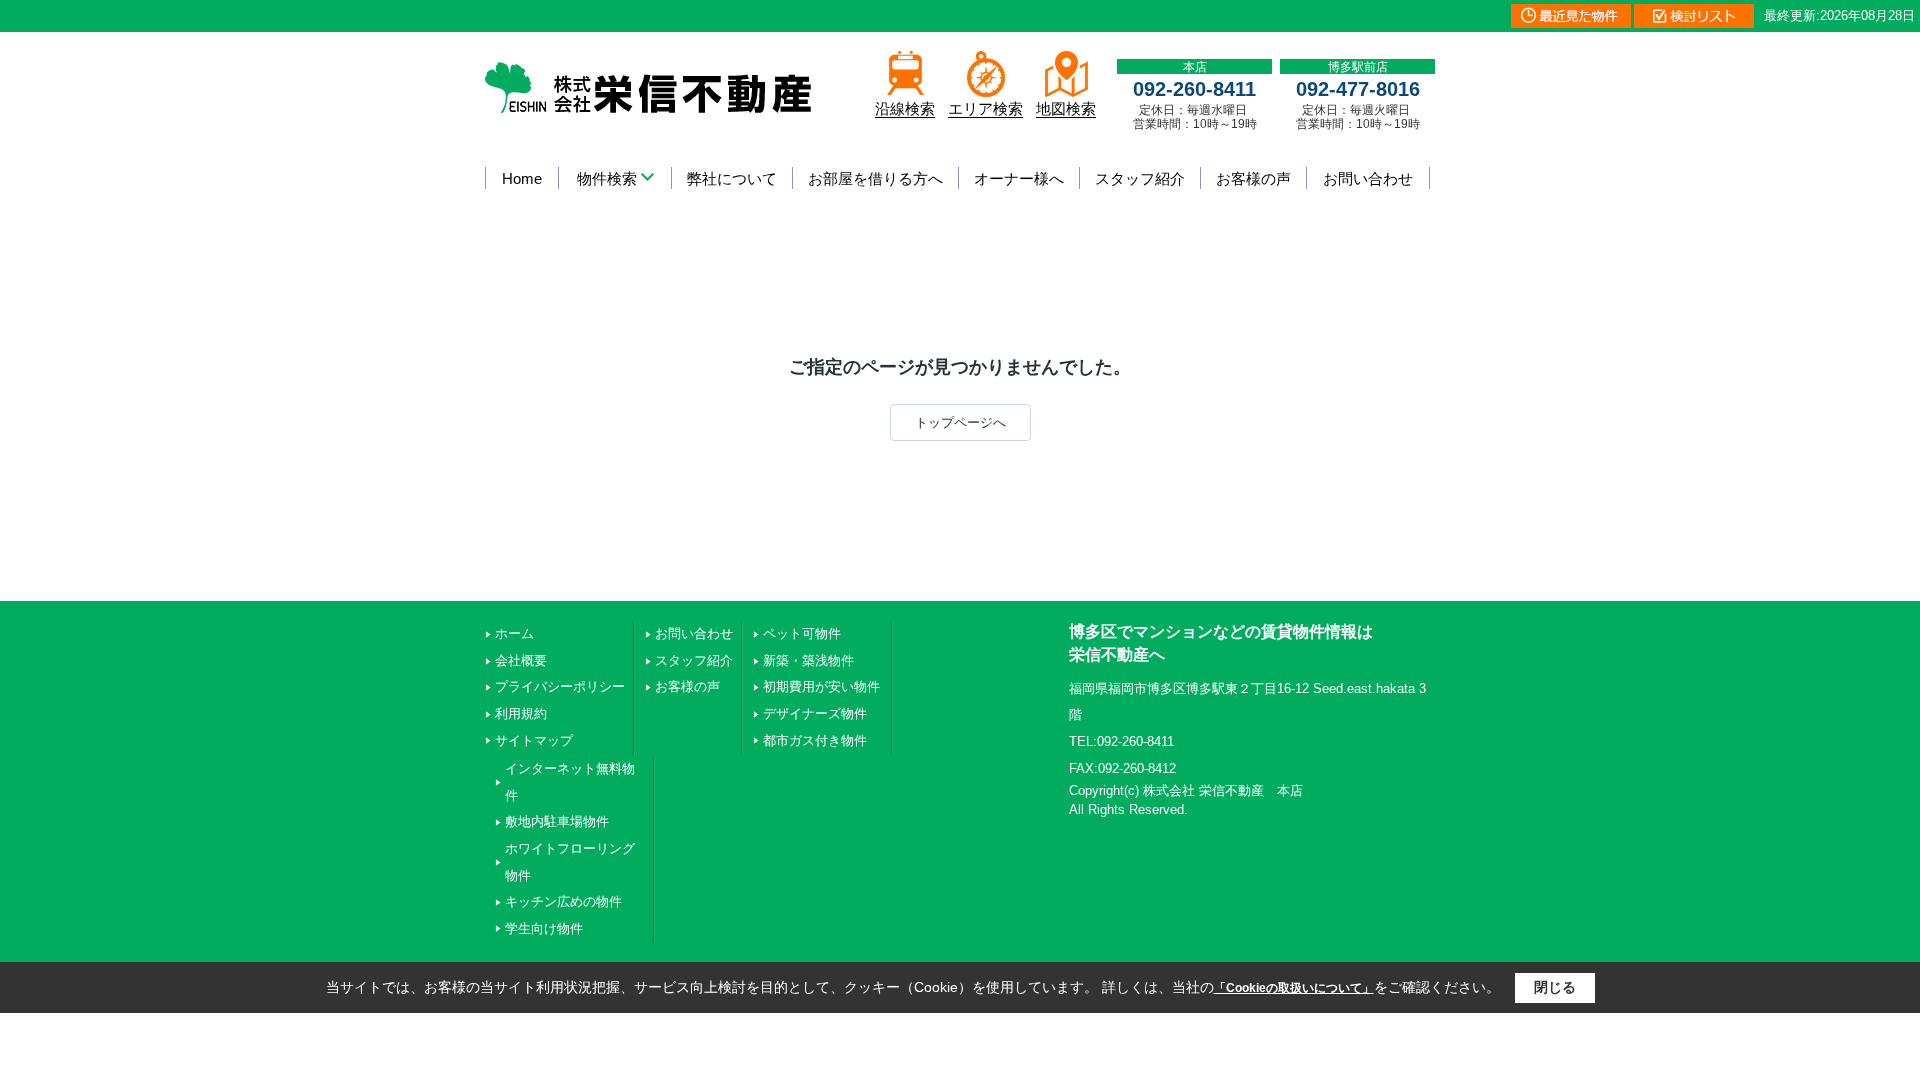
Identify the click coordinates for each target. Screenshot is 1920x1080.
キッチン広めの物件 (563, 901)
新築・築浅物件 (808, 660)
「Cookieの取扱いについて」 (1294, 988)
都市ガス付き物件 (815, 740)
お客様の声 (1253, 178)
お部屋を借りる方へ (875, 178)
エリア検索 (985, 108)
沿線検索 (905, 108)
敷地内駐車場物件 (557, 821)
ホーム (514, 633)
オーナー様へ (1019, 178)
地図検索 (1066, 108)
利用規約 (521, 713)
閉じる (1555, 987)
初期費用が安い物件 (821, 686)
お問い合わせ (1368, 178)
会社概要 (521, 660)
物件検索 (607, 178)
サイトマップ (534, 740)
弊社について (732, 178)
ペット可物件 (802, 633)
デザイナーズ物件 (815, 713)
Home (522, 178)
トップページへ (960, 422)
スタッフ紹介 (1140, 178)
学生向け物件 (544, 928)
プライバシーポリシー (560, 686)
